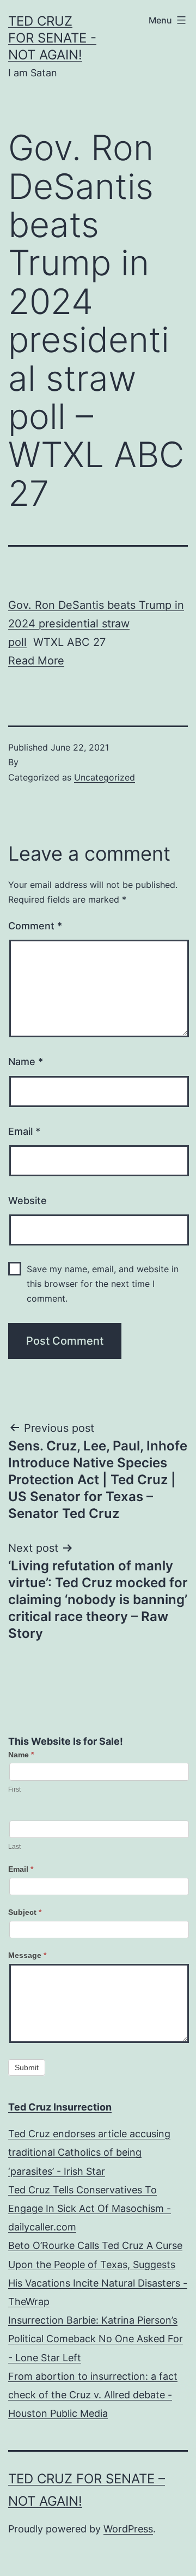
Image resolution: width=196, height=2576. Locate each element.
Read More (36, 661)
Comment (35, 926)
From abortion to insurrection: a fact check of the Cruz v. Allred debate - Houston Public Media (93, 2395)
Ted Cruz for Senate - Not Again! (52, 38)
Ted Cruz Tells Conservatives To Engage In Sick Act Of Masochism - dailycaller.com (90, 2208)
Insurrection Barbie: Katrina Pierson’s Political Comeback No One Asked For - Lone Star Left (96, 2339)
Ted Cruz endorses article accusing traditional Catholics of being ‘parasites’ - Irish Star (89, 2152)
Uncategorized (105, 777)
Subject (25, 1912)
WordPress (128, 2529)
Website (27, 1201)
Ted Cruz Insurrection (60, 2107)
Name (26, 1062)
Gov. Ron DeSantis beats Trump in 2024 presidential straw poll (96, 624)
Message (27, 1955)
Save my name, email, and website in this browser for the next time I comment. (103, 1284)
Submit (27, 2067)
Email (24, 1131)
